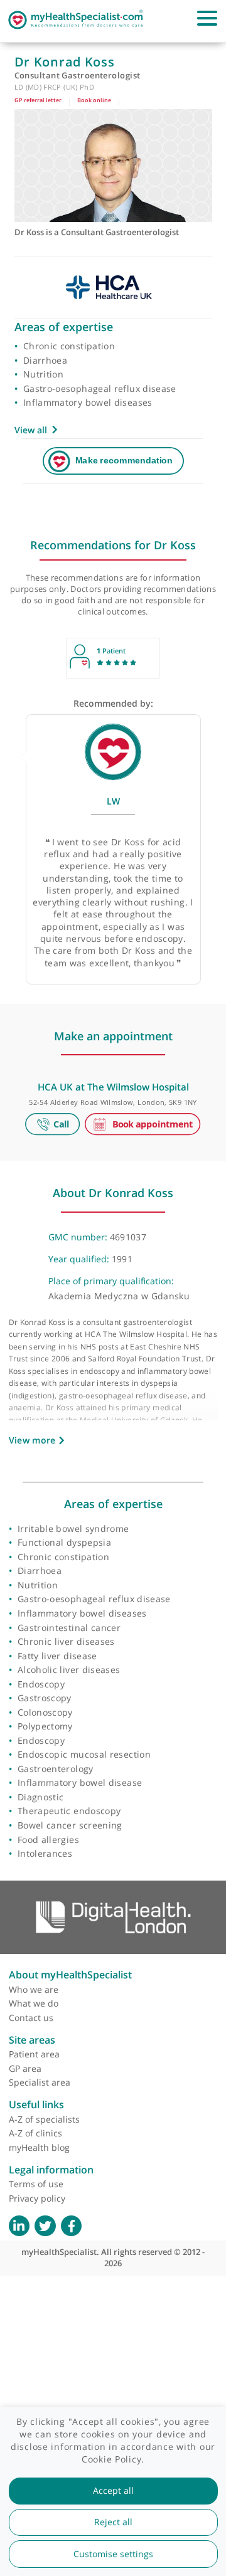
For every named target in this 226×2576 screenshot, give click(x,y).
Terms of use (36, 2184)
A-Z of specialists (44, 2119)
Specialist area (40, 2082)
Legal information (51, 2170)
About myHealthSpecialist (70, 1975)
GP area (25, 2068)
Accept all (113, 2491)
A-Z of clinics (35, 2133)
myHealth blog (39, 2147)
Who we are (34, 1989)
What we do (34, 2003)
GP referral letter (38, 100)
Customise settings (113, 2554)
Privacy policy (37, 2198)
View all (31, 430)
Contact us (31, 2018)
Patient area (34, 2054)
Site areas (32, 2040)
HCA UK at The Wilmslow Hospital (113, 1087)
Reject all (113, 2522)
